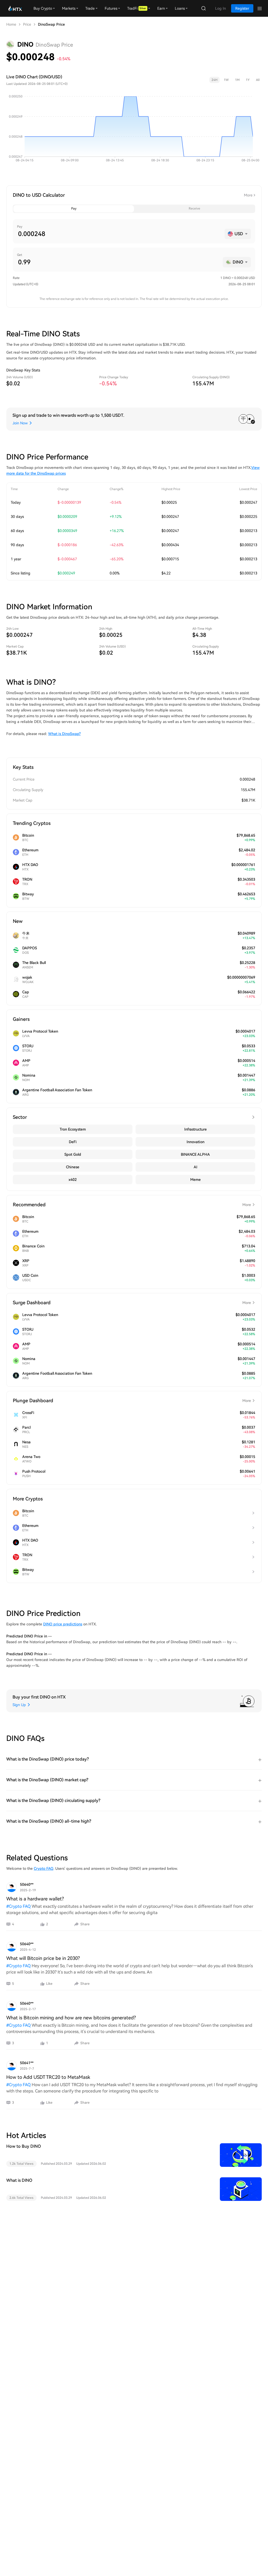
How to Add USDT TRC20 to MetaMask (48, 2077)
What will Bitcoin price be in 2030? (43, 1958)
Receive (194, 209)
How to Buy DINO (24, 2146)
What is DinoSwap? (64, 734)
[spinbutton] (119, 234)
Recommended (132, 1205)
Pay (74, 209)
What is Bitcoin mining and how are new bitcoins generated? (71, 2018)
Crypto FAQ (44, 1868)
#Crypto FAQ (18, 1906)
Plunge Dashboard (132, 1401)
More (248, 195)
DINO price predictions (63, 1624)
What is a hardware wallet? (35, 1899)
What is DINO (19, 2180)
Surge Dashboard (132, 1303)
